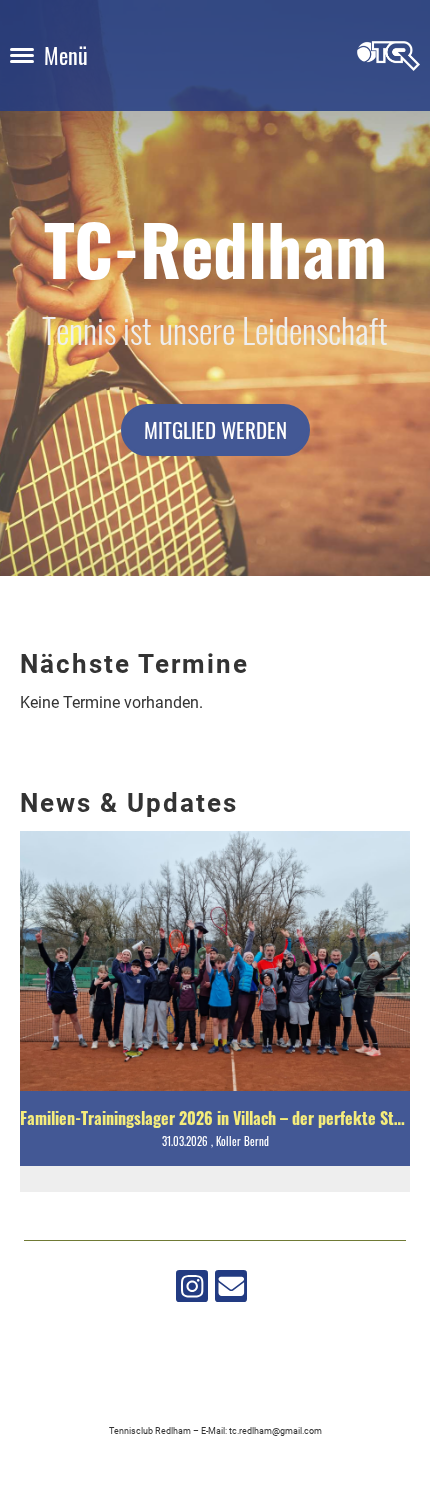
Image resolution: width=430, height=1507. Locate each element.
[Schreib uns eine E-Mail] (231, 1291)
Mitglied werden (215, 429)
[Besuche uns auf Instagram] (192, 1291)
